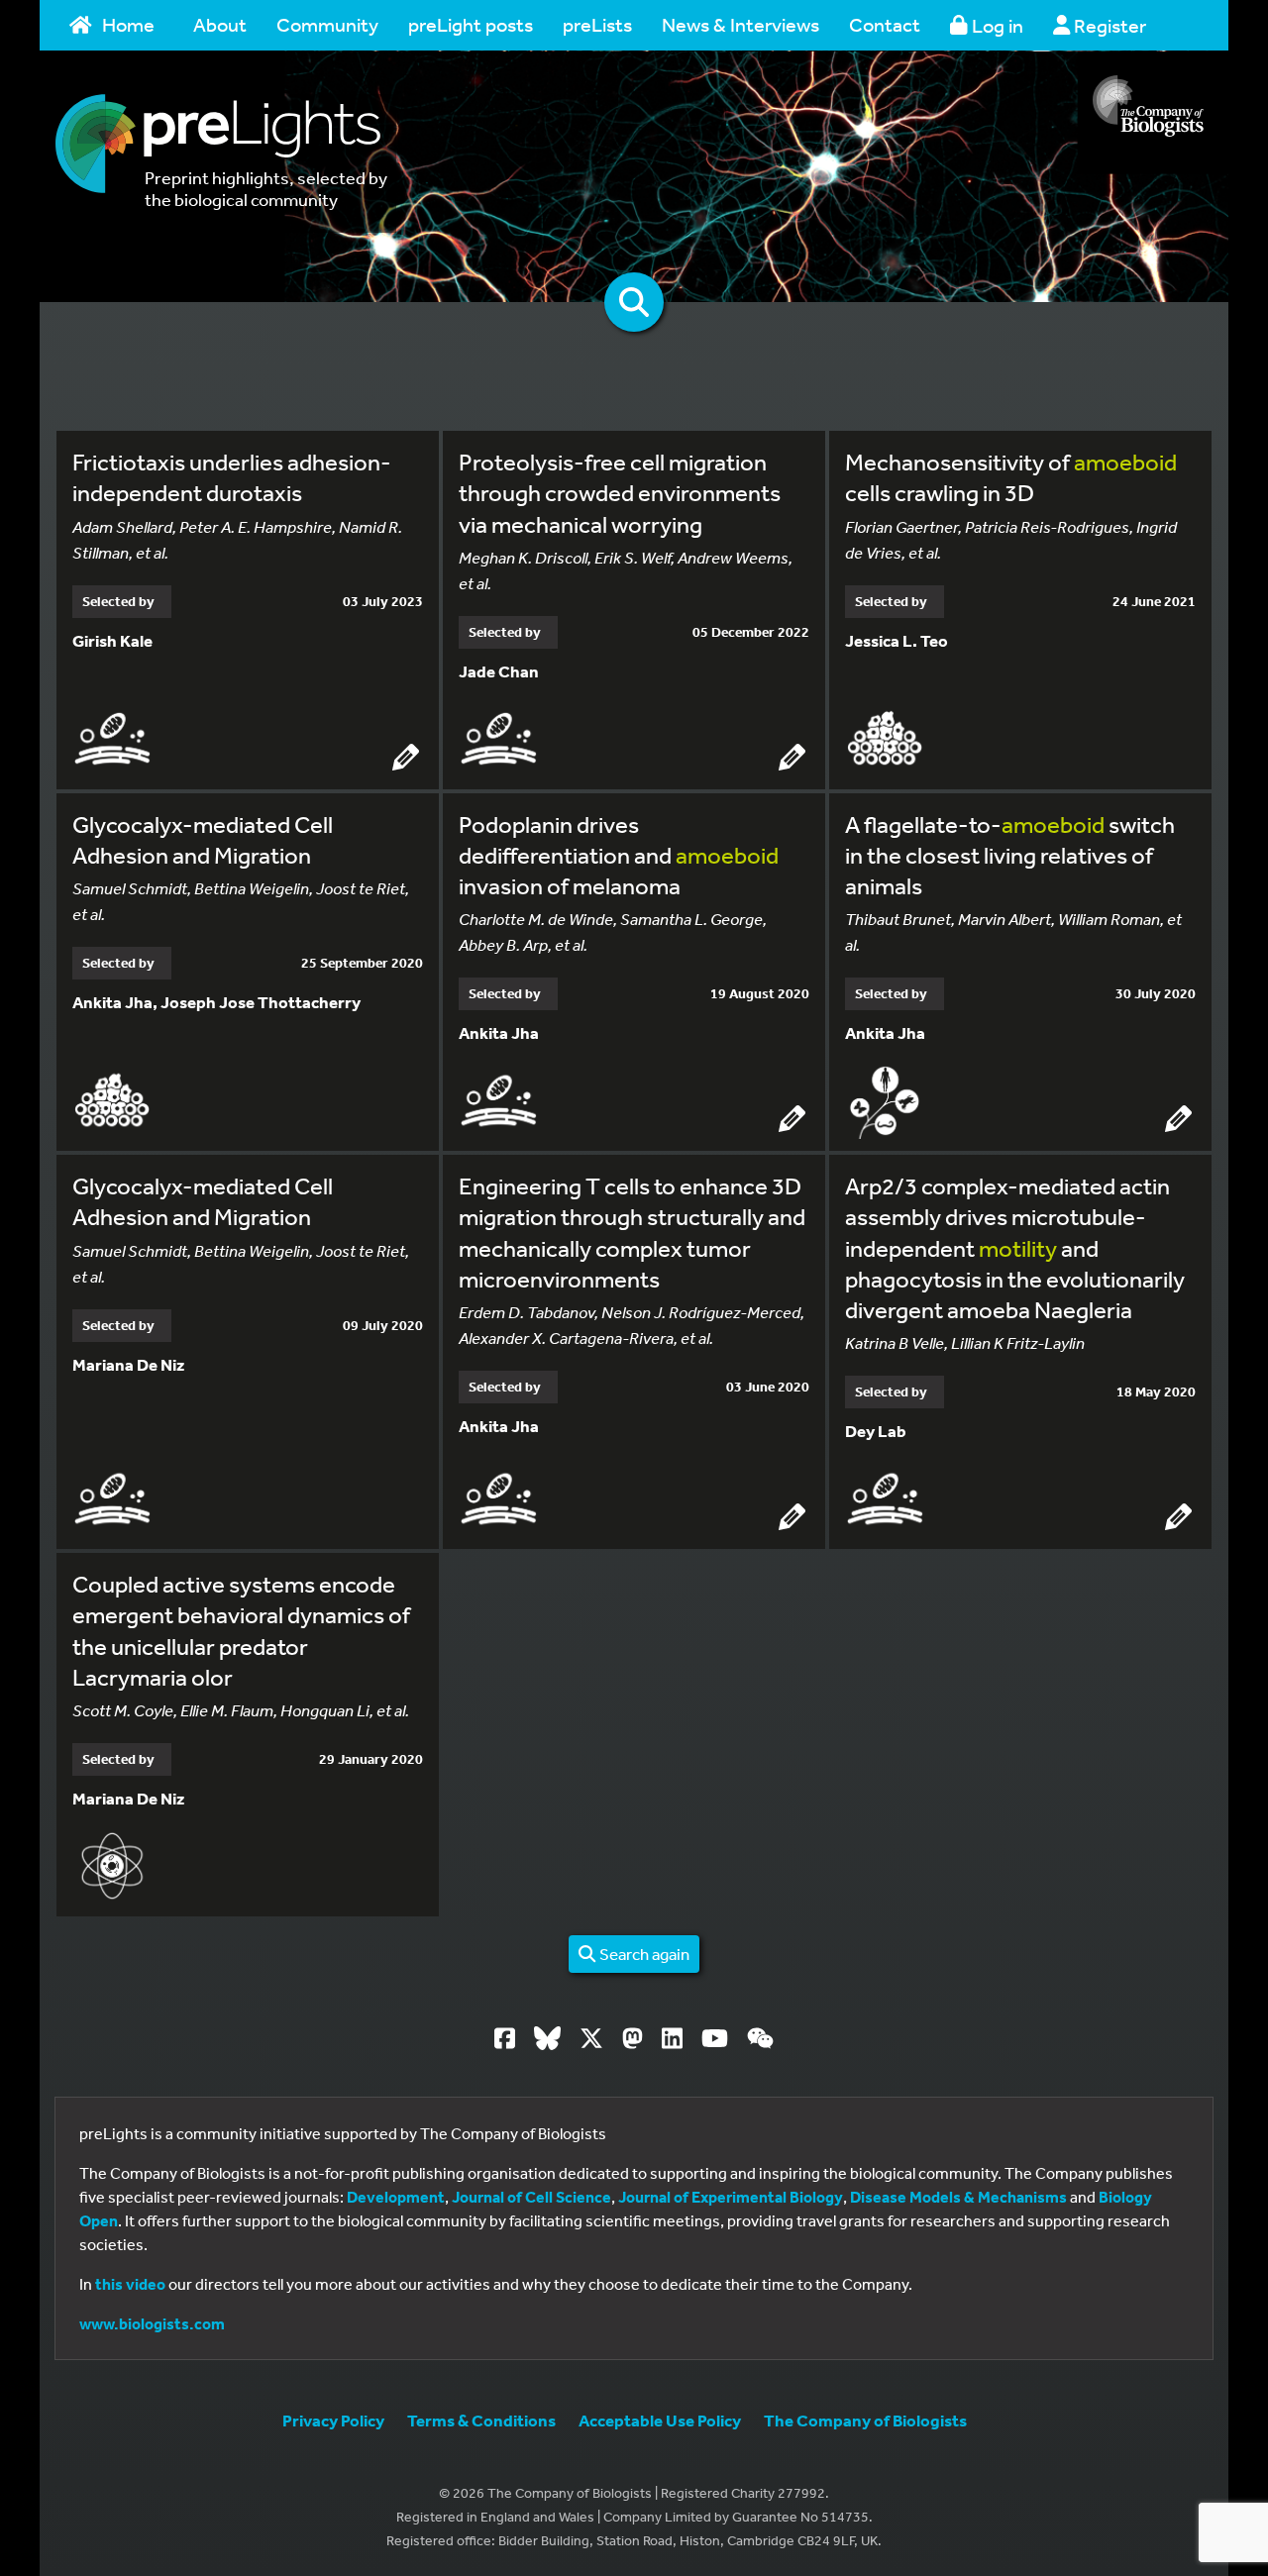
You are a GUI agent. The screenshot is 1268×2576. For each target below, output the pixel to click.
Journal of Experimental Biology (731, 2197)
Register (1108, 25)
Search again (643, 1954)
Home (128, 24)
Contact (885, 24)
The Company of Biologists (865, 2420)
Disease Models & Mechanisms (958, 2197)
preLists (597, 24)
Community (327, 24)
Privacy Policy (333, 2420)
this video (130, 2284)
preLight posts (471, 24)
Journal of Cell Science (531, 2197)
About (220, 24)
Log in (996, 25)
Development (396, 2197)
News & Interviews (740, 24)
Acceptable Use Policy (660, 2420)
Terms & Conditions (481, 2420)
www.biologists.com (152, 2323)
